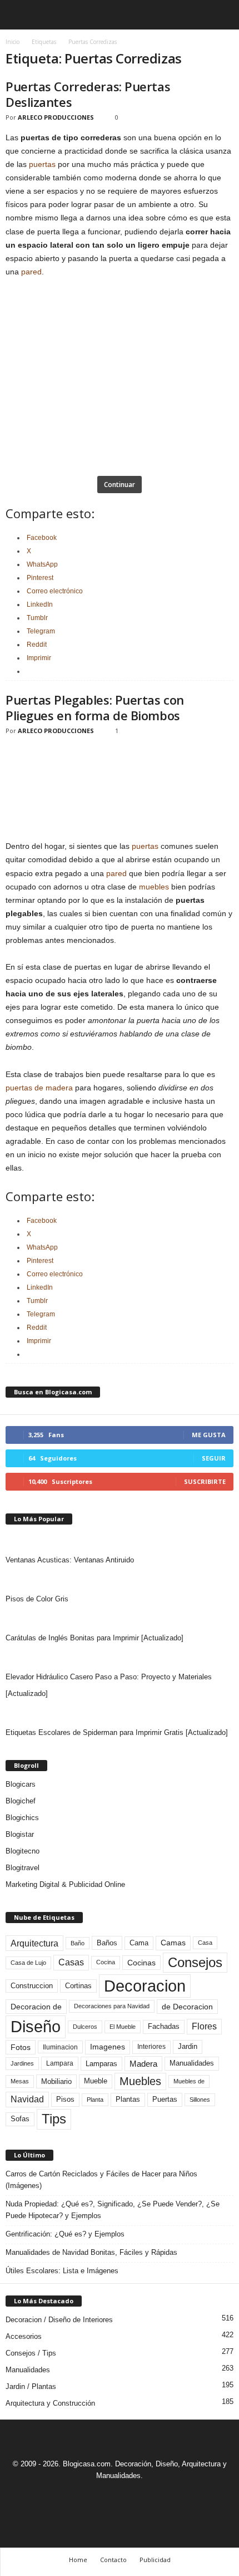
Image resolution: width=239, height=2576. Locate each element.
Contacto (113, 2560)
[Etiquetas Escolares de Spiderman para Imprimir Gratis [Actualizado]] (120, 1713)
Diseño (36, 2027)
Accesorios (24, 2336)
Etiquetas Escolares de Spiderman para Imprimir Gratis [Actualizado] (117, 1732)
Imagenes (108, 2047)
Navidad (27, 2099)
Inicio (13, 42)
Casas (71, 1962)
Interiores (151, 2047)
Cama (139, 1943)
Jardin (188, 2047)
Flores (204, 2026)
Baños (107, 1943)
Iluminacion (60, 2047)
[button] (222, 15)
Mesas (20, 2081)
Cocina (106, 1962)
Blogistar (20, 1834)
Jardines (22, 2063)
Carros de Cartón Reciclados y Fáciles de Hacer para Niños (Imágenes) (101, 2180)
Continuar (120, 485)
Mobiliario (56, 2081)
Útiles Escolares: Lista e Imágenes (62, 2271)
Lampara (60, 2063)
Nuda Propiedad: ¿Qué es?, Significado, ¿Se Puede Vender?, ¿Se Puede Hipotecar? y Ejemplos (113, 2210)
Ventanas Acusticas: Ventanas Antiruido (70, 1560)
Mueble (96, 2081)
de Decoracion (187, 2007)
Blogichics (22, 1818)
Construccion (32, 1986)
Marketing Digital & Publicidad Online (65, 1884)
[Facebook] (82, 2496)
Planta (95, 2100)
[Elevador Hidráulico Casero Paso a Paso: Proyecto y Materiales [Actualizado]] (120, 1658)
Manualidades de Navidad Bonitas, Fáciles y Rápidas (91, 2252)
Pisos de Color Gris (37, 1599)
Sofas (20, 2119)
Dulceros (85, 2027)
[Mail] (108, 2496)
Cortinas (78, 1986)
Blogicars (21, 1784)
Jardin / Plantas (31, 2386)
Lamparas (101, 2064)
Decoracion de (36, 2007)
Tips (54, 2119)
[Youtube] (158, 2496)
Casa (205, 1943)
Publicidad (155, 2560)
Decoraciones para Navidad (112, 2006)
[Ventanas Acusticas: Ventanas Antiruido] (120, 1541)
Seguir (214, 1458)
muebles (154, 887)
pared (31, 272)
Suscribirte (205, 1481)
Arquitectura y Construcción (50, 2403)
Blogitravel (23, 1868)
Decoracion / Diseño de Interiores (59, 2320)
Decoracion (145, 1986)
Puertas (165, 2100)
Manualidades (192, 2063)
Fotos (21, 2047)
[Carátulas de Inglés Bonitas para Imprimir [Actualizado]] (120, 1619)
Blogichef (21, 1801)
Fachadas (164, 2027)
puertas (42, 164)
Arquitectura (34, 1943)
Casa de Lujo (28, 1963)
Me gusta (209, 1435)
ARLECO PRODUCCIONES (56, 117)
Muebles (140, 2081)
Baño (78, 1943)
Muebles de (189, 2081)
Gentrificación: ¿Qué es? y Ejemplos (65, 2234)
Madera (143, 2064)
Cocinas (141, 1963)
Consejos (195, 1962)
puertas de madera (39, 1088)
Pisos (65, 2100)
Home (78, 2560)
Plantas (128, 2099)
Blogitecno (23, 1851)
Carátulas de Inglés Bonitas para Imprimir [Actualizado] (94, 1638)
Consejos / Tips (31, 2353)
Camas (173, 1943)
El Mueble (123, 2027)
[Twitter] (133, 2496)
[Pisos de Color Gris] (120, 1580)
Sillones (200, 2100)
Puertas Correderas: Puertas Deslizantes (88, 94)
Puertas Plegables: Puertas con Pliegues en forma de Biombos (95, 707)
